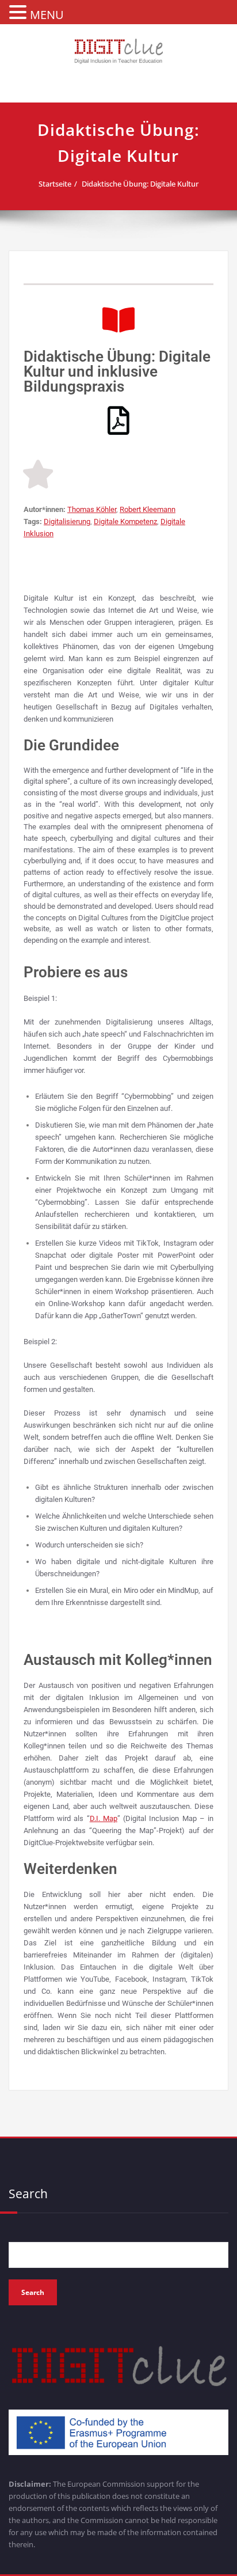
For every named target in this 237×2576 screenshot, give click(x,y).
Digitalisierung (67, 521)
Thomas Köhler (92, 509)
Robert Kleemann (148, 509)
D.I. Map (104, 1818)
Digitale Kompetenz (125, 521)
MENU (47, 15)
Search (28, 2194)
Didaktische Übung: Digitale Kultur (140, 184)
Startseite (55, 184)
